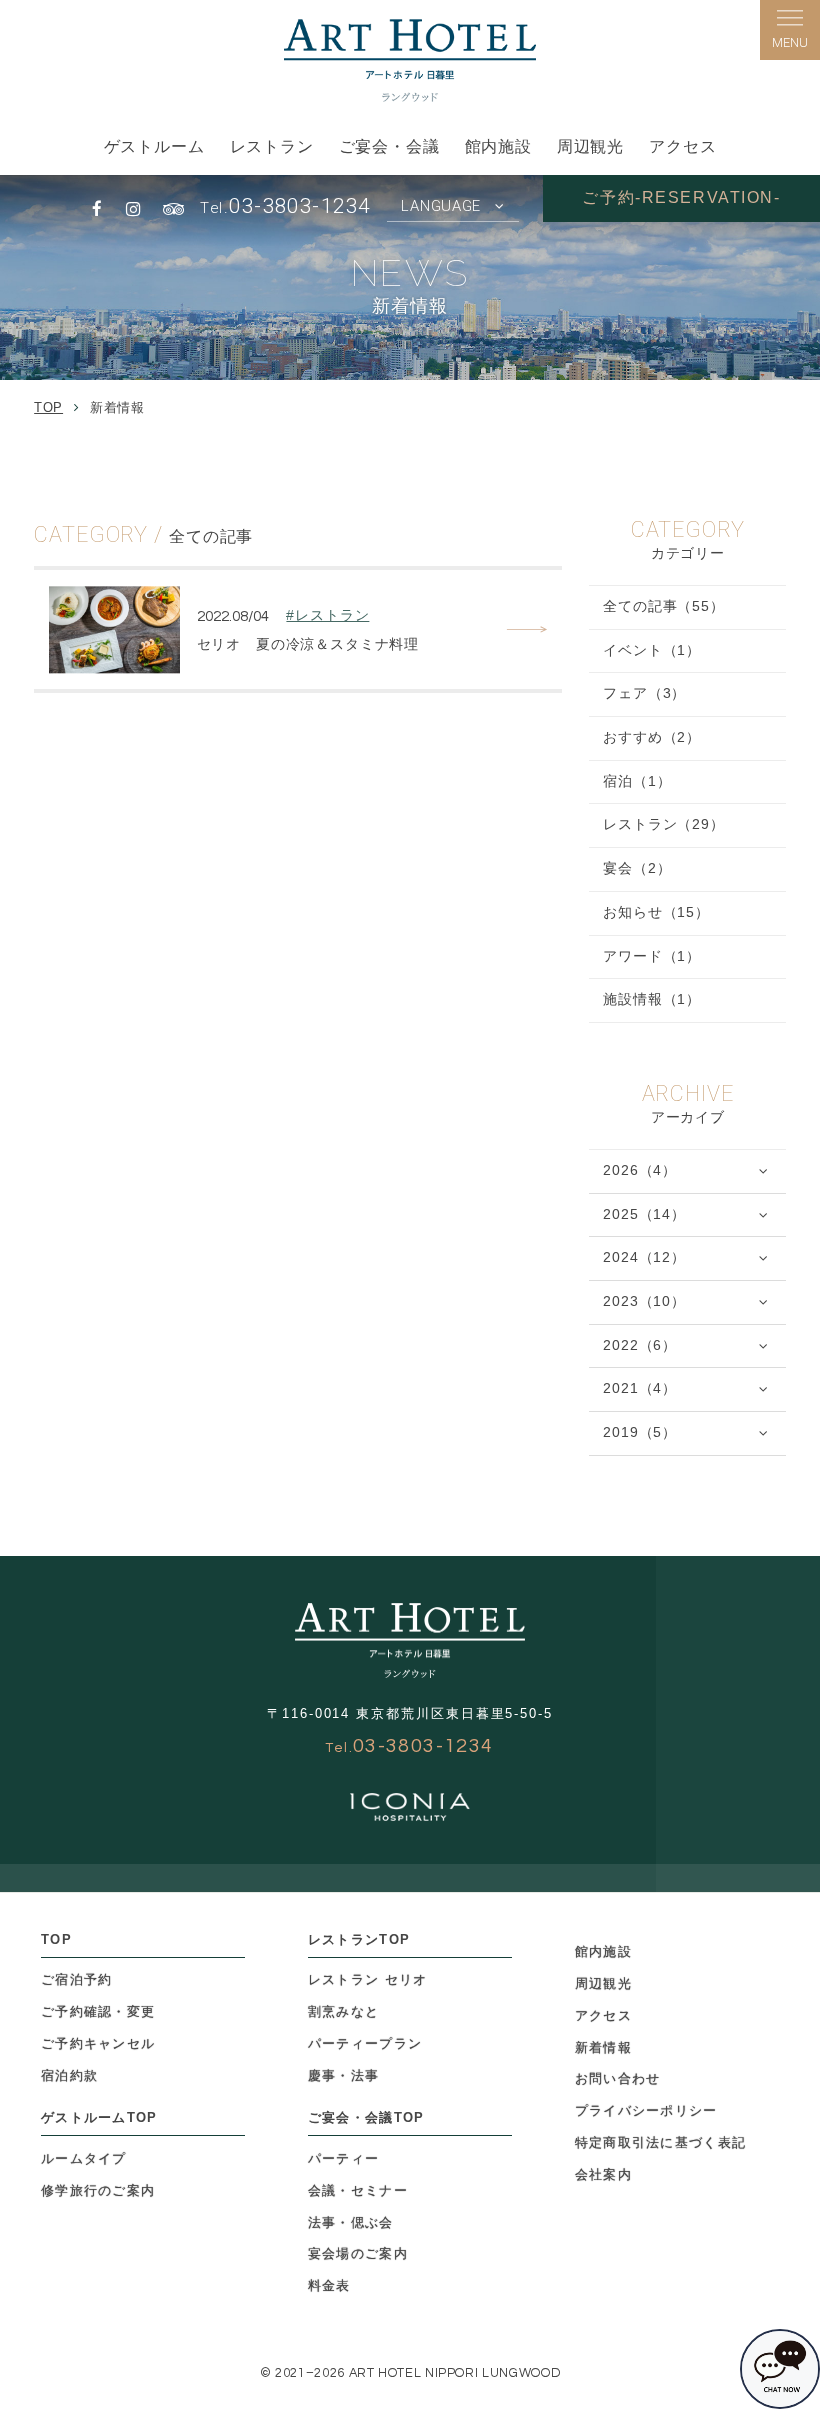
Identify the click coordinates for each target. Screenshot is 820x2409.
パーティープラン (365, 2043)
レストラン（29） (663, 824)
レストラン (272, 146)
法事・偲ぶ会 (351, 2222)
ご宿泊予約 (76, 1979)
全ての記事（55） (663, 606)
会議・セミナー (358, 2190)
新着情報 (603, 2047)
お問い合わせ (618, 2078)
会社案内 (603, 2174)
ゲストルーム (154, 146)
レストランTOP (359, 1939)
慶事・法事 (343, 2075)
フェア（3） (644, 693)
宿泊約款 (69, 2075)
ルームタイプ (84, 2158)
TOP (56, 1939)
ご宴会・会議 (389, 146)
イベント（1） (652, 650)
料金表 (329, 2285)
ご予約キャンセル (98, 2043)
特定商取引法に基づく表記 (660, 2142)
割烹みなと (343, 2011)
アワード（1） (652, 956)
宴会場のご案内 (358, 2253)
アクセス (682, 146)
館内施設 (498, 146)
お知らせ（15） (656, 912)
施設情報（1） (652, 999)
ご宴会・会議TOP (366, 2117)
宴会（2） (637, 868)
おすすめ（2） (652, 737)
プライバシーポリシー (646, 2110)
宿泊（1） (637, 781)
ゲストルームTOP (99, 2117)
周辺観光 (590, 146)
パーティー (343, 2158)
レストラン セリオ (368, 1979)
